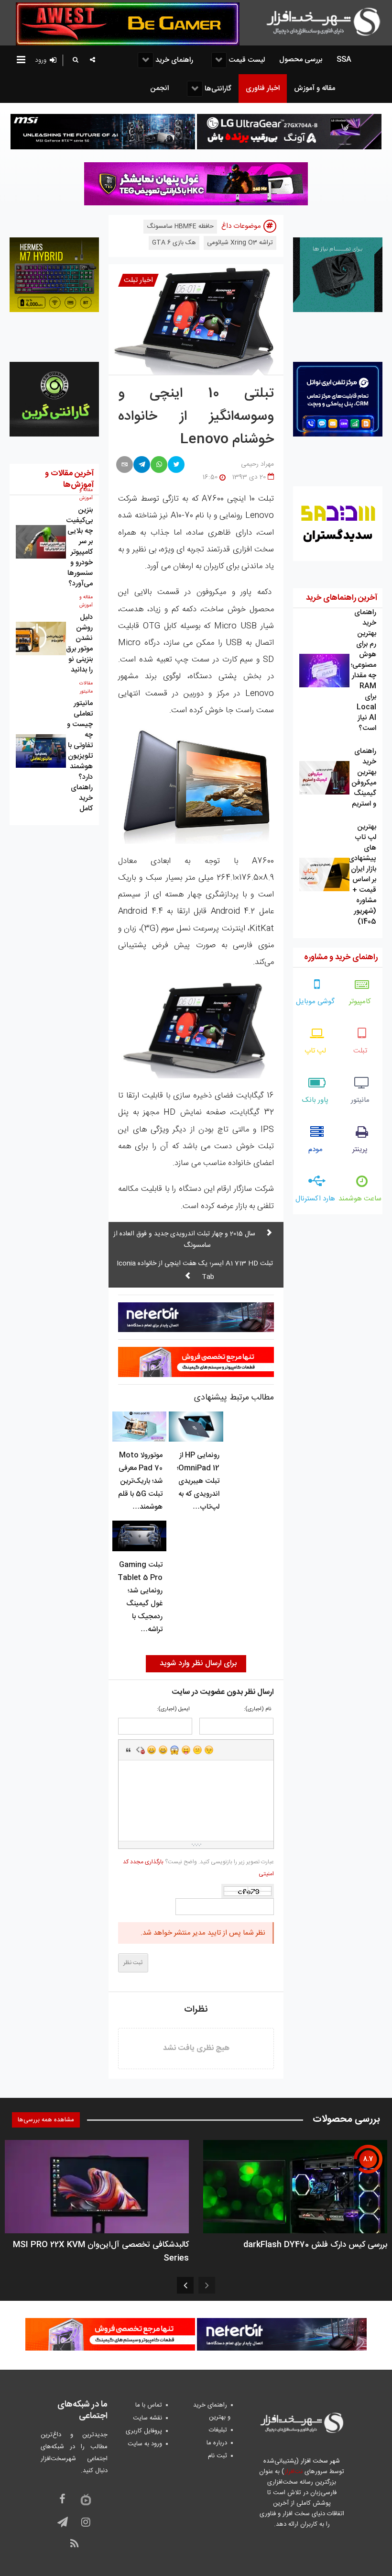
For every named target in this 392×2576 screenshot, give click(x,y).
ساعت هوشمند (360, 1199)
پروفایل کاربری (144, 2431)
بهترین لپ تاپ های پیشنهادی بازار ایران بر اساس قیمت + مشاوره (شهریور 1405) (362, 874)
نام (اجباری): (257, 1709)
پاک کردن (140, 1750)
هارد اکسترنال (315, 1199)
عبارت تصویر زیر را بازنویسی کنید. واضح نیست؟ (198, 1868)
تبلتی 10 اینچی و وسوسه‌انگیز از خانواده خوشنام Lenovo (196, 417)
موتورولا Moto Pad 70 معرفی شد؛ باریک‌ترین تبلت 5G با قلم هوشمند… (140, 1481)
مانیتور (360, 1100)
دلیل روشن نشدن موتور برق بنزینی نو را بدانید (79, 644)
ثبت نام (218, 2456)
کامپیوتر (360, 1002)
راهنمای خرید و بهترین (212, 2411)
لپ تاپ (315, 1051)
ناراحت (197, 1750)
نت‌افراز (293, 2472)
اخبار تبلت (138, 280)
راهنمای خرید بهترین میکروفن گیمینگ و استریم (364, 778)
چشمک (209, 1750)
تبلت (360, 1051)
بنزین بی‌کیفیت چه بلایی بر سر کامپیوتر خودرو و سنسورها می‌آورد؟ (79, 547)
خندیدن (152, 1750)
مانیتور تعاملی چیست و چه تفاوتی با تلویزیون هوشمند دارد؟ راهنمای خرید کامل (80, 756)
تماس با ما (149, 2405)
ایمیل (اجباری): (173, 1709)
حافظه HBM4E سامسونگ (180, 226)
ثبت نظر (133, 1963)
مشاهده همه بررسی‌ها (46, 2120)
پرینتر (360, 1149)
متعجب (174, 1750)
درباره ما (217, 2443)
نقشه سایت (147, 2418)
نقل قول (129, 1750)
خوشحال (163, 1750)
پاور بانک (315, 1100)
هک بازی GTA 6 (174, 243)
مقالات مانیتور (86, 688)
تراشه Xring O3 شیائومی (240, 243)
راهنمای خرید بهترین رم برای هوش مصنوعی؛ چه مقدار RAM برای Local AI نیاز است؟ (364, 670)
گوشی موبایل (315, 1002)
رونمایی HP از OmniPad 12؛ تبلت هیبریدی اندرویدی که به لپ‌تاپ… (198, 1481)
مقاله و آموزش (86, 494)
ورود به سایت (145, 2444)
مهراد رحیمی (257, 464)
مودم (316, 1149)
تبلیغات (218, 2430)
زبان (186, 1750)
